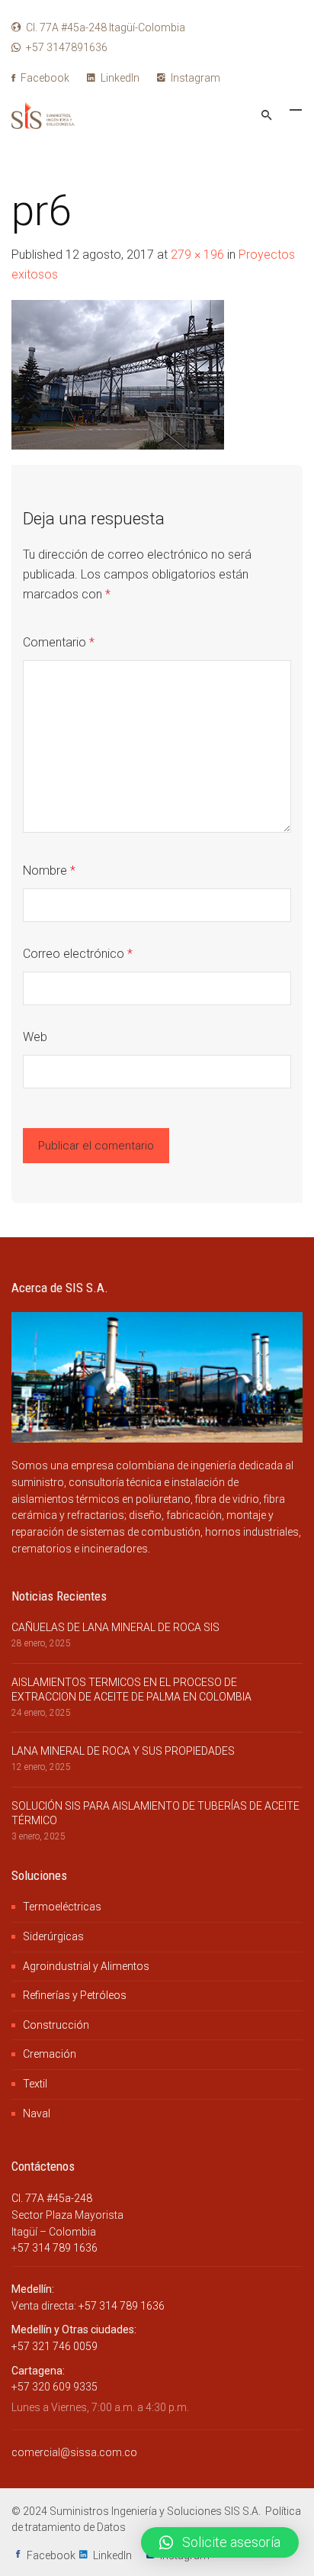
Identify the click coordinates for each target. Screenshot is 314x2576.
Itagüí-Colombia (106, 27)
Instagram (194, 78)
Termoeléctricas (62, 1907)
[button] (220, 2542)
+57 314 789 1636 (54, 2248)
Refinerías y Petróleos (75, 1995)
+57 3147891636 (67, 47)
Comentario (59, 642)
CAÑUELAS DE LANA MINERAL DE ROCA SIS (115, 1627)
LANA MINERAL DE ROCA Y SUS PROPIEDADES (123, 1751)
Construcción (56, 2025)
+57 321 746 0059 (54, 2346)
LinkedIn (119, 78)
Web (35, 1037)
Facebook (44, 78)
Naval (37, 2113)
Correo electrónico (78, 954)
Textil (35, 2084)
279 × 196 (197, 255)
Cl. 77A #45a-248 (52, 2198)
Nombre (49, 870)
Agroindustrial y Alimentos (86, 1966)
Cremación (50, 2054)
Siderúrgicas (53, 1936)
